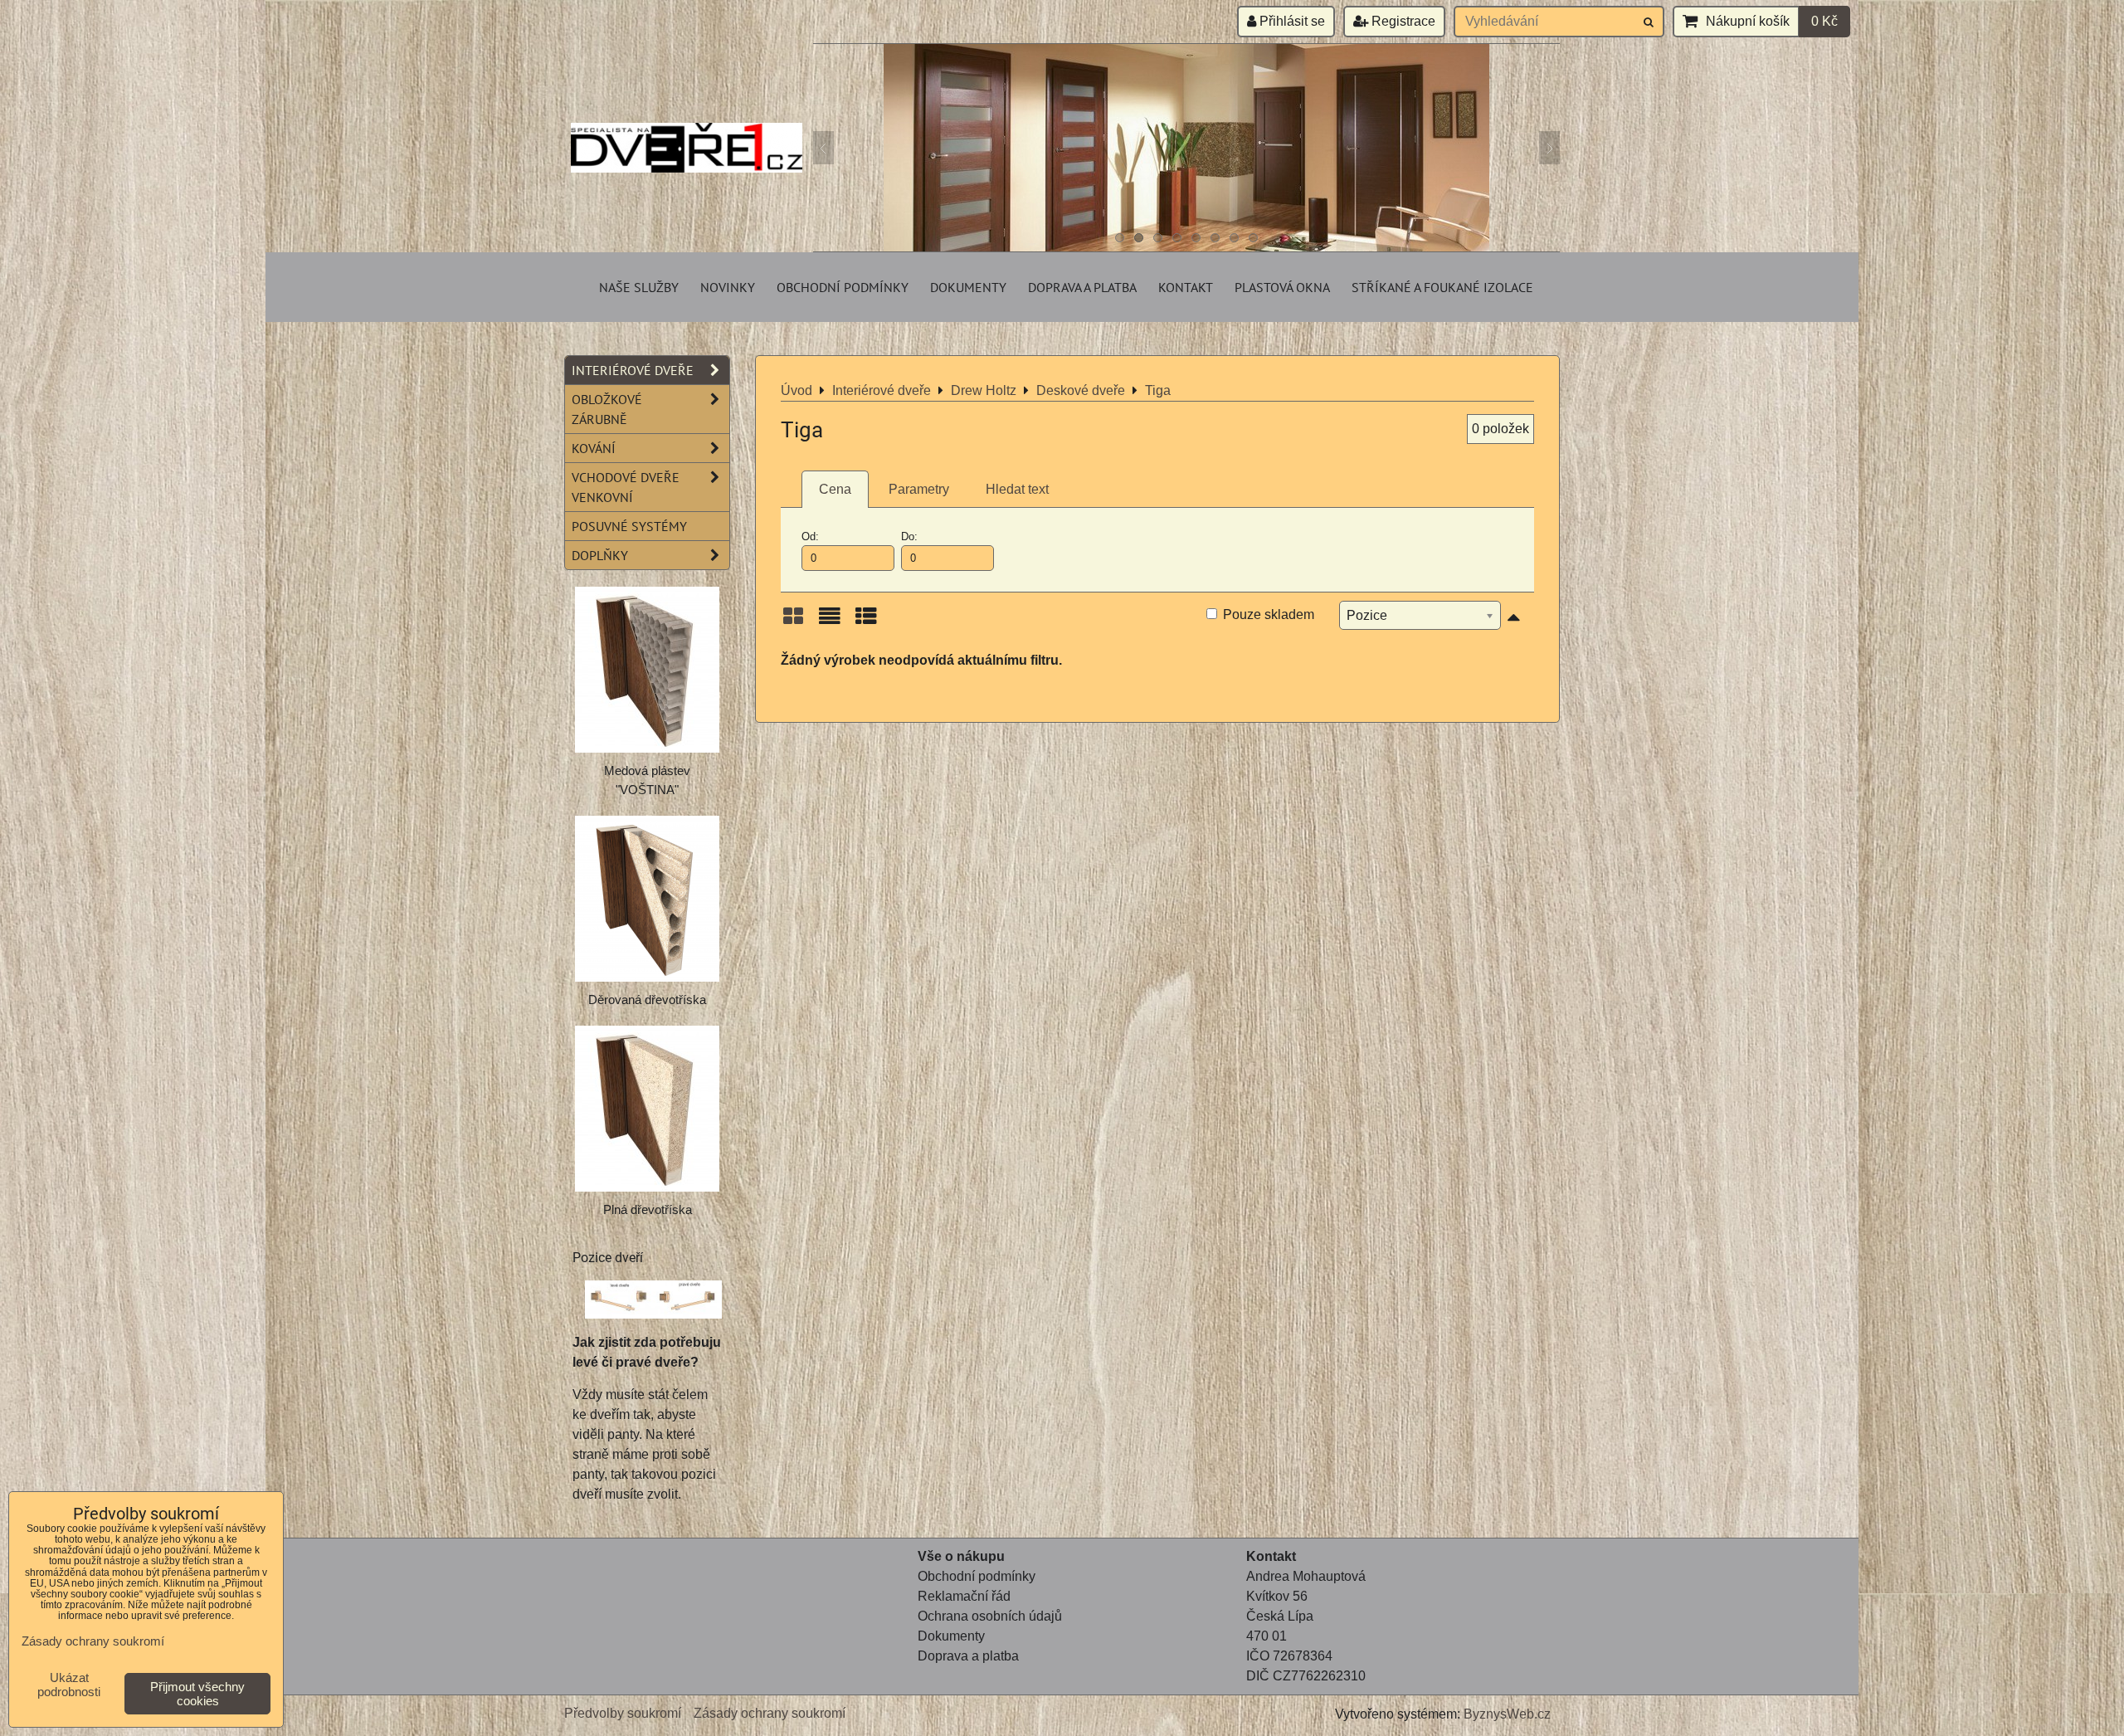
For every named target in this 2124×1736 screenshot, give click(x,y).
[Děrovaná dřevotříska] (647, 899)
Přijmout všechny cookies (197, 1694)
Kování (594, 448)
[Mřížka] (793, 622)
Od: (810, 536)
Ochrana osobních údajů (990, 1616)
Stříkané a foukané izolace (1442, 287)
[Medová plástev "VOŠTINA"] (647, 670)
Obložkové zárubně (607, 409)
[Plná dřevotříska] (647, 1109)
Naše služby (639, 287)
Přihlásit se (1291, 21)
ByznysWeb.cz (1507, 1714)
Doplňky (600, 555)
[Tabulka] (866, 622)
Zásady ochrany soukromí (770, 1713)
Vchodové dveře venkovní (626, 487)
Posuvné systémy (629, 526)
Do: (909, 536)
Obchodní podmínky (843, 287)
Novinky (728, 287)
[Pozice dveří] (653, 1302)
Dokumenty (968, 287)
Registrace (1402, 21)
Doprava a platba (1082, 287)
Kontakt (1186, 287)
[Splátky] (919, 1676)
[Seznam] (830, 622)
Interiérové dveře (633, 370)
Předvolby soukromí (623, 1713)
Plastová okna (1282, 287)
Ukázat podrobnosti (69, 1685)
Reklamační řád (964, 1596)
